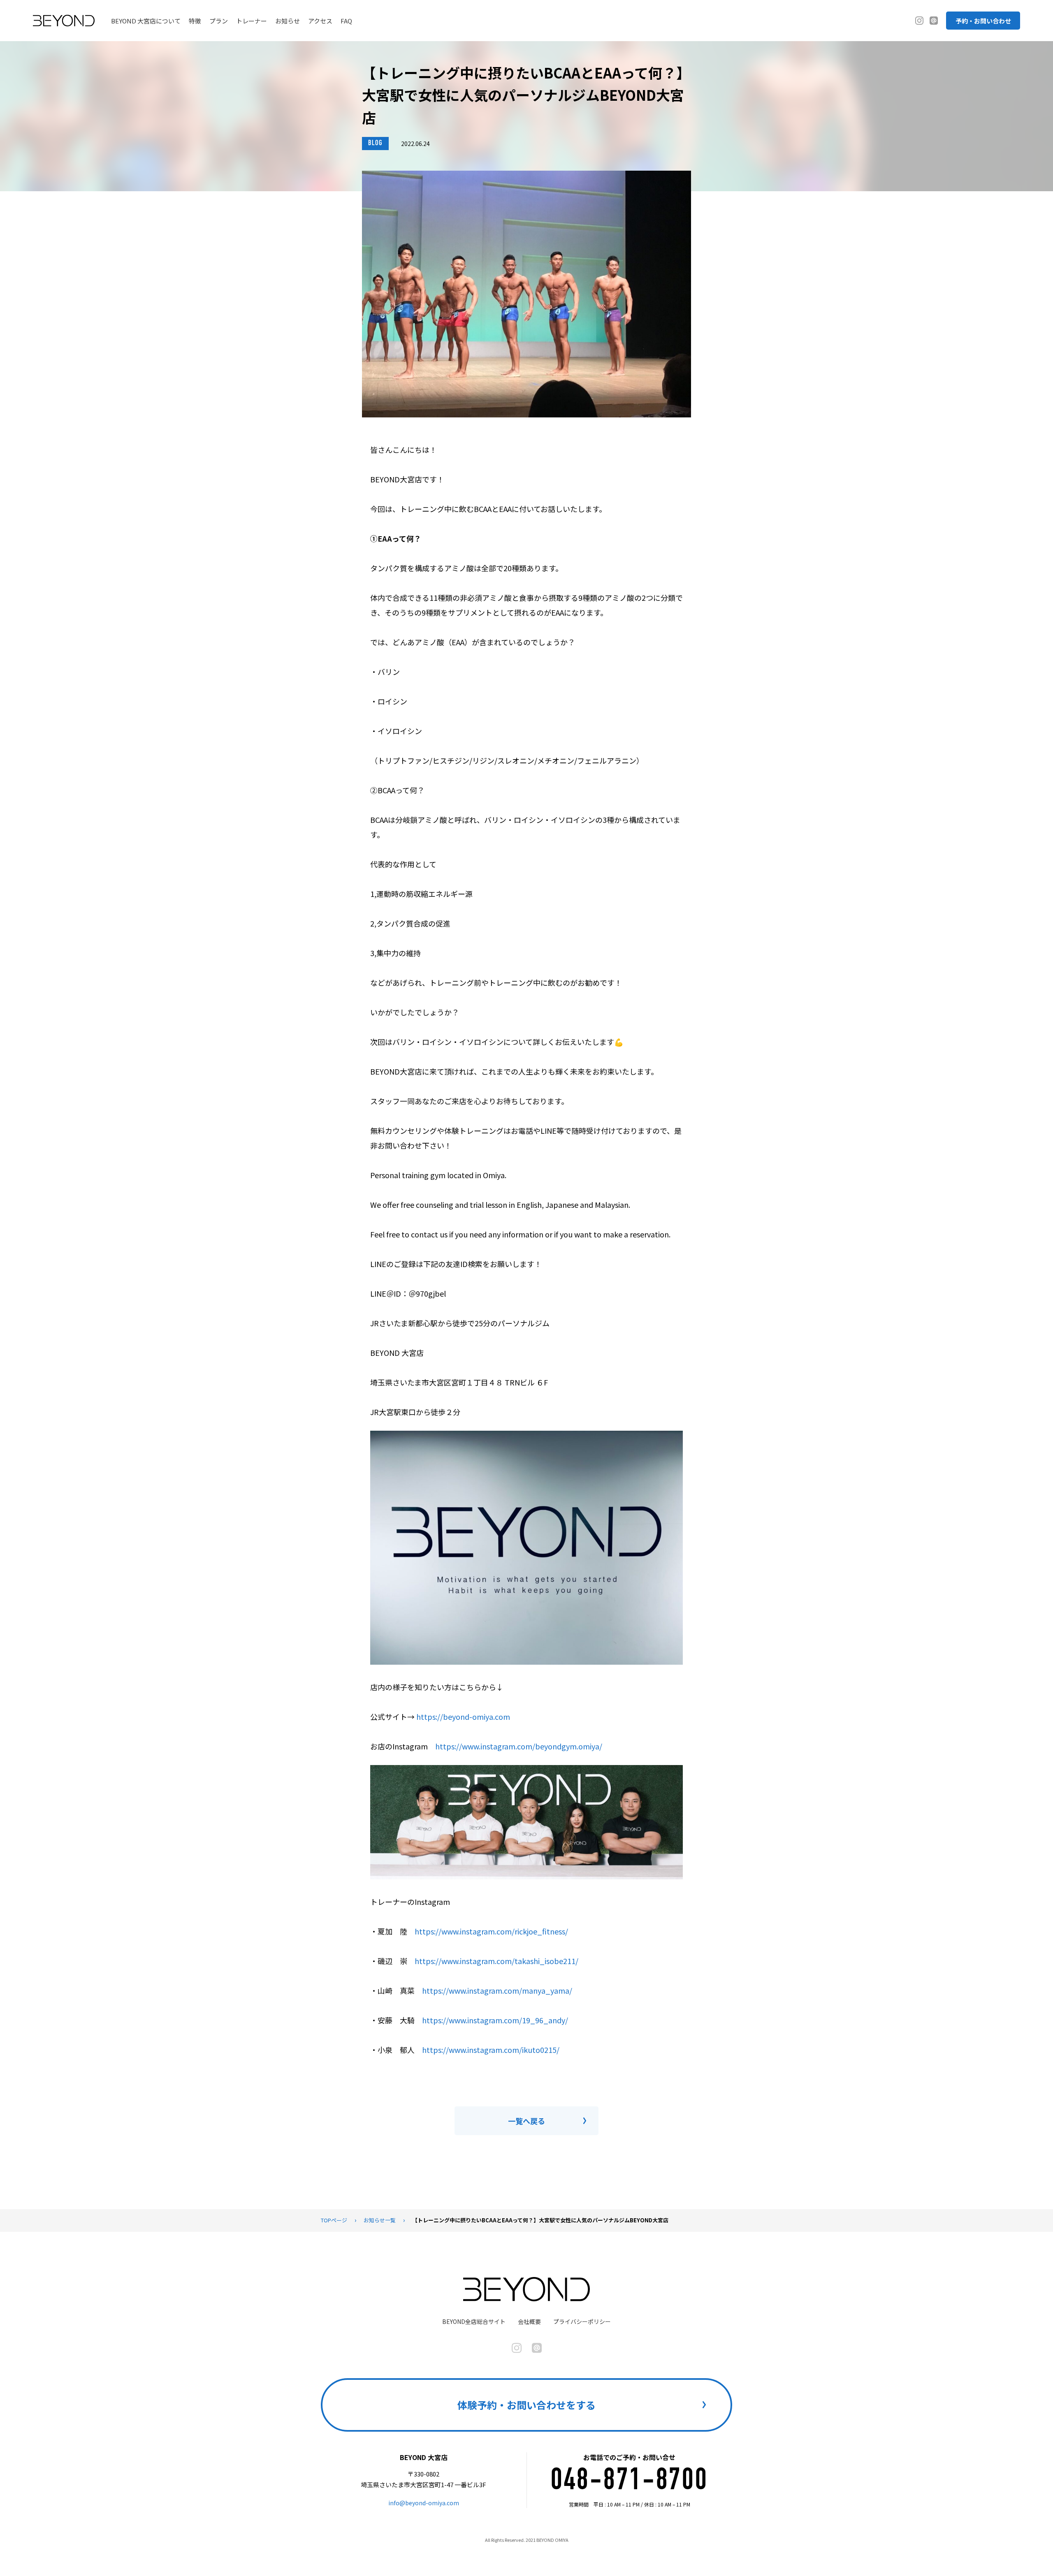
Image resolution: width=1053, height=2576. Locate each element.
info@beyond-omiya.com (424, 2503)
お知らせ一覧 (380, 2220)
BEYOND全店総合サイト (474, 2321)
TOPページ (334, 2220)
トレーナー (252, 21)
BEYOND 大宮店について (146, 21)
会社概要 (529, 2321)
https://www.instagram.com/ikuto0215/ (491, 2050)
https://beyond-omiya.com (463, 1717)
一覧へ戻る (526, 2121)
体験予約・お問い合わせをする (526, 2405)
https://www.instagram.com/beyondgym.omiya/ (519, 1746)
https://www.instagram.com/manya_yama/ (497, 1990)
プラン (219, 21)
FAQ (346, 21)
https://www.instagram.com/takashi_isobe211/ (496, 1961)
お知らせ (288, 21)
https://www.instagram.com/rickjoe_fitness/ (491, 1931)
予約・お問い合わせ (983, 21)
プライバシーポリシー (582, 2321)
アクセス (320, 21)
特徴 (195, 21)
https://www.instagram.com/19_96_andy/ (495, 2020)
